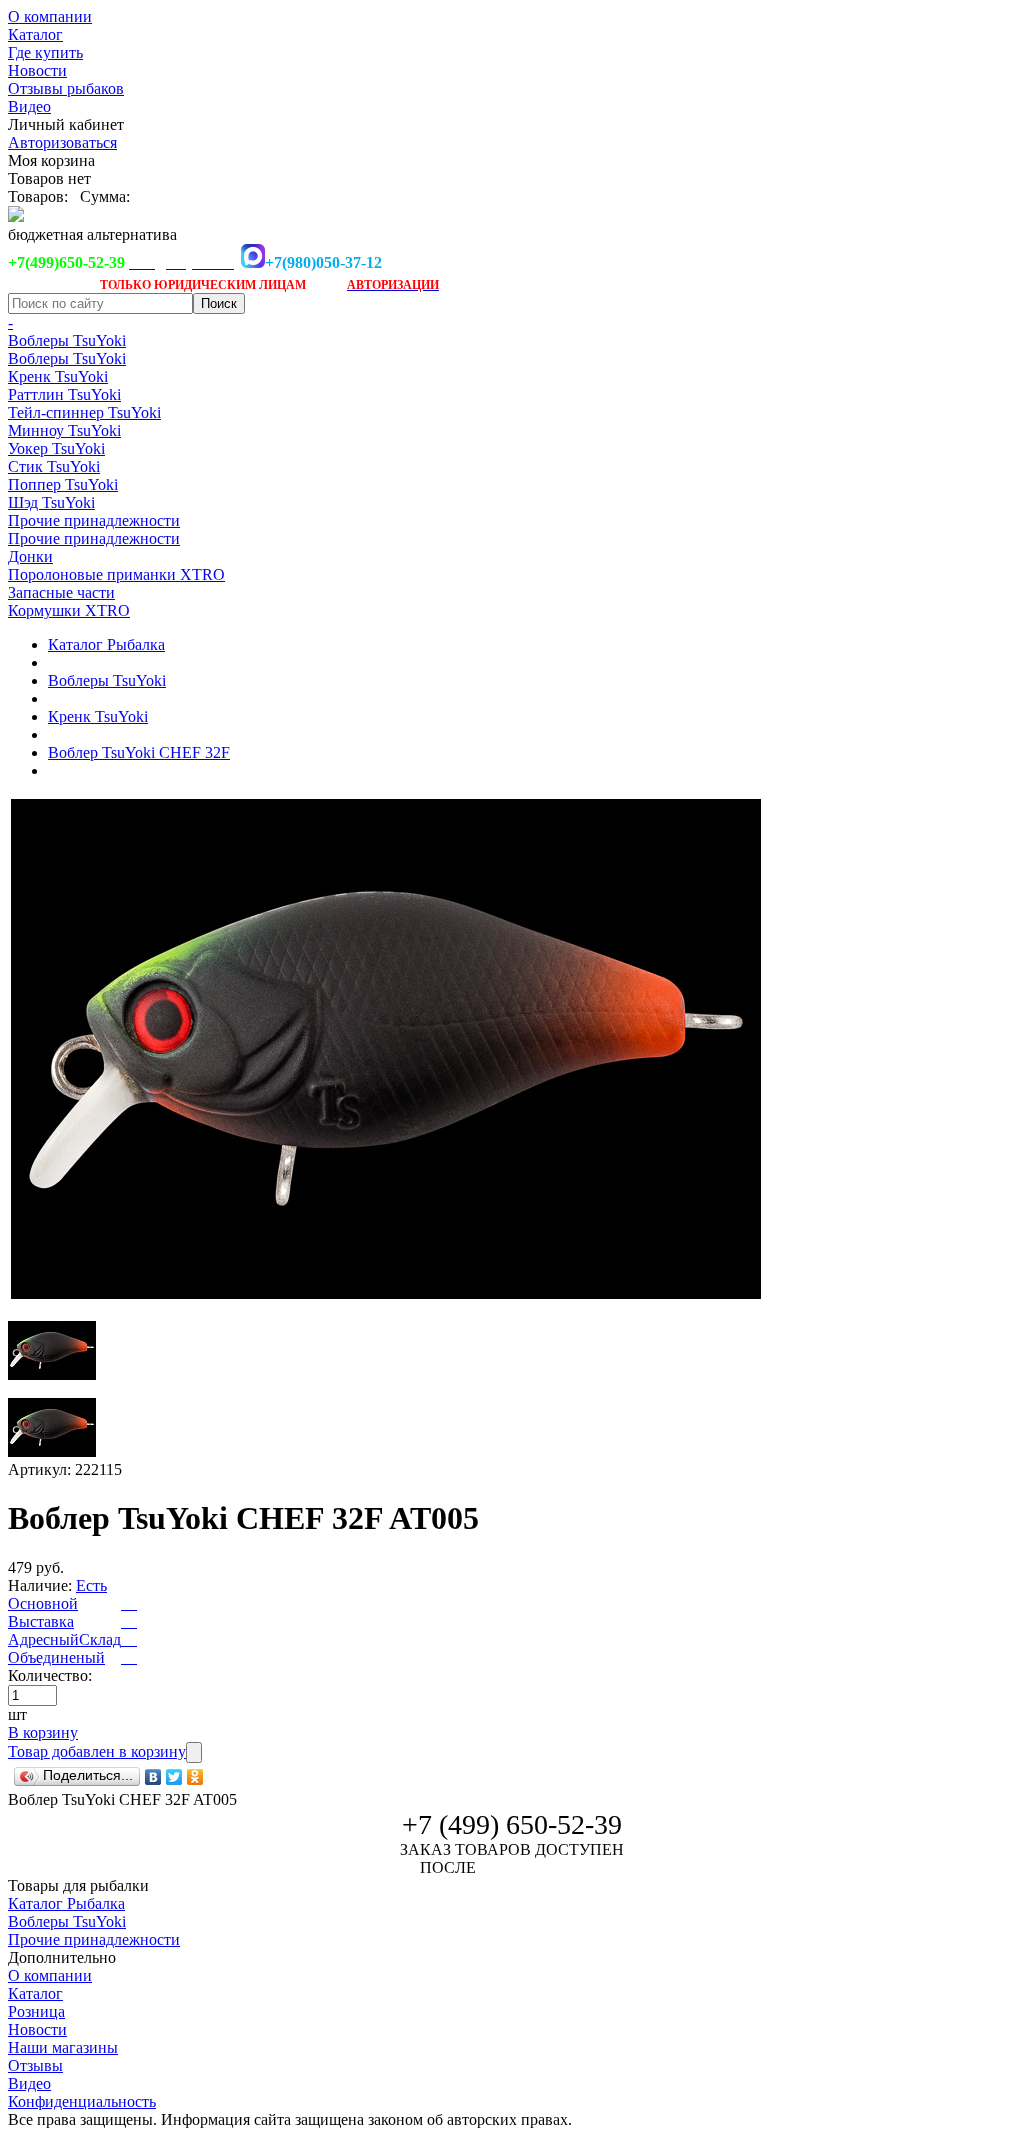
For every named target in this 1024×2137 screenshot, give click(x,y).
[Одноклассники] (195, 1777)
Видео (29, 106)
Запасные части (61, 592)
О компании (50, 16)
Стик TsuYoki (54, 466)
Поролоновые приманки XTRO (116, 574)
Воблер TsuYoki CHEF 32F (139, 752)
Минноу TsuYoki (64, 430)
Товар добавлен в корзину (97, 1751)
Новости (37, 70)
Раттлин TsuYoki (64, 394)
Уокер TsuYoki (56, 448)
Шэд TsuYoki (51, 502)
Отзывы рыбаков (66, 88)
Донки (30, 556)
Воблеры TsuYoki (67, 340)
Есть (91, 1585)
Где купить (45, 52)
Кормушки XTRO (69, 610)
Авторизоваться (62, 142)
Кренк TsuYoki (58, 376)
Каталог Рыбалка (106, 644)
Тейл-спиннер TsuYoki (84, 412)
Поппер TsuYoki (63, 484)
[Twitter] (174, 1777)
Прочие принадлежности (94, 520)
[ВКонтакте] (153, 1777)
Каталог (35, 34)
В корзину (43, 1732)
